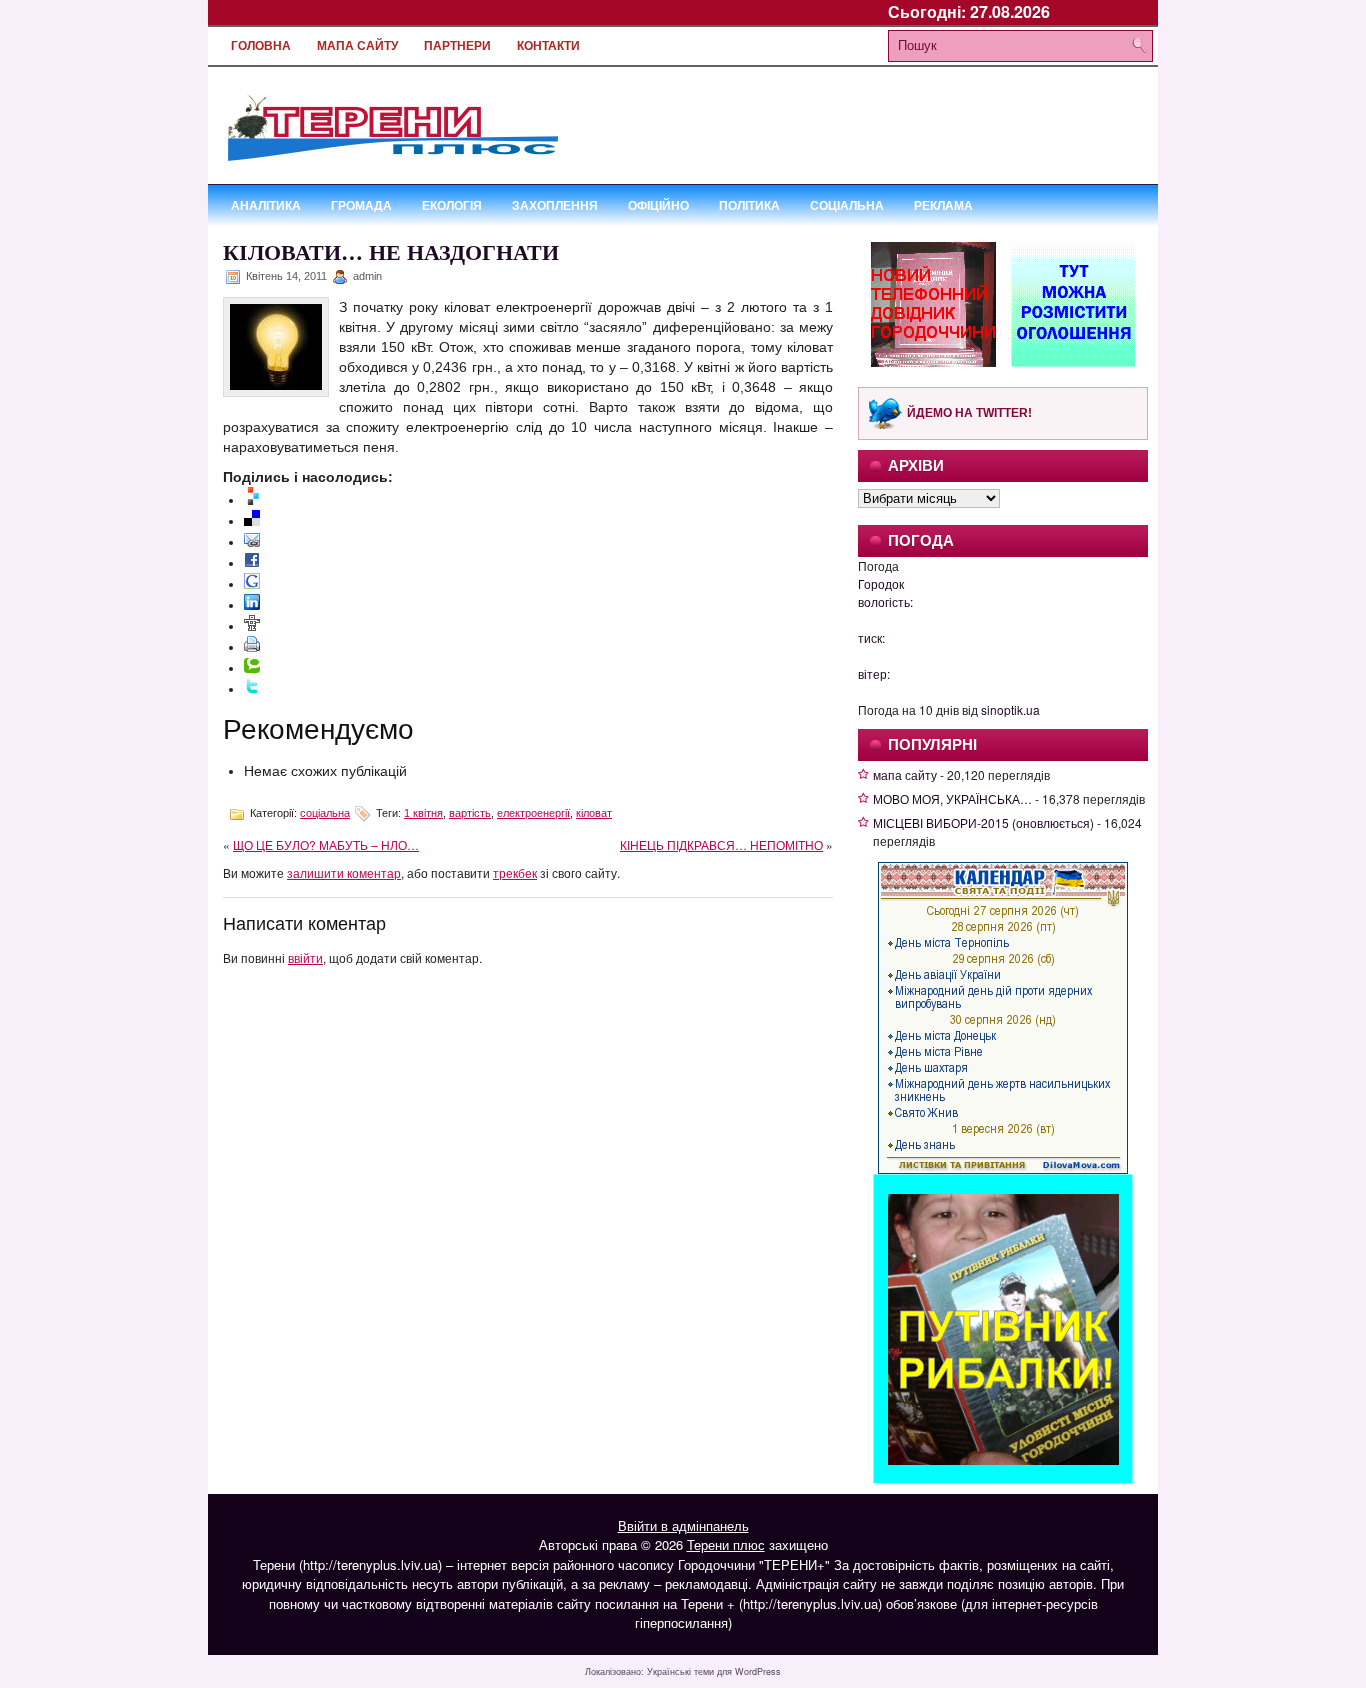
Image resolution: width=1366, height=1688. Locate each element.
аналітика (266, 205)
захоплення (555, 205)
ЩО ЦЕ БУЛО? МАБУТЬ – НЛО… (326, 844)
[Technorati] (252, 668)
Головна (261, 46)
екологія (452, 205)
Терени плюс (726, 1544)
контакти (548, 46)
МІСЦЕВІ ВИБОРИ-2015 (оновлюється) (983, 822)
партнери (457, 46)
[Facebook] (252, 563)
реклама (943, 205)
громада (361, 205)
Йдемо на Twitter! (969, 413)
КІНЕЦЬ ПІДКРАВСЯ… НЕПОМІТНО (721, 844)
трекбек (515, 872)
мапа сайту (357, 46)
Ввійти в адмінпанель (683, 1525)
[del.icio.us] (252, 521)
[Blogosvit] (253, 500)
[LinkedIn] (252, 605)
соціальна (847, 205)
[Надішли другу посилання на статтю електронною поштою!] (252, 542)
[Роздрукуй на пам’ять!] (252, 647)
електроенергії (533, 813)
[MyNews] (252, 626)
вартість (470, 813)
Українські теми (680, 1671)
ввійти (305, 957)
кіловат (594, 813)
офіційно (658, 205)
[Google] (252, 584)
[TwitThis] (252, 689)
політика (749, 205)
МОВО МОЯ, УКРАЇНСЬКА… (952, 798)
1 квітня (423, 813)
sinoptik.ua (1010, 709)
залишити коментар (344, 872)
